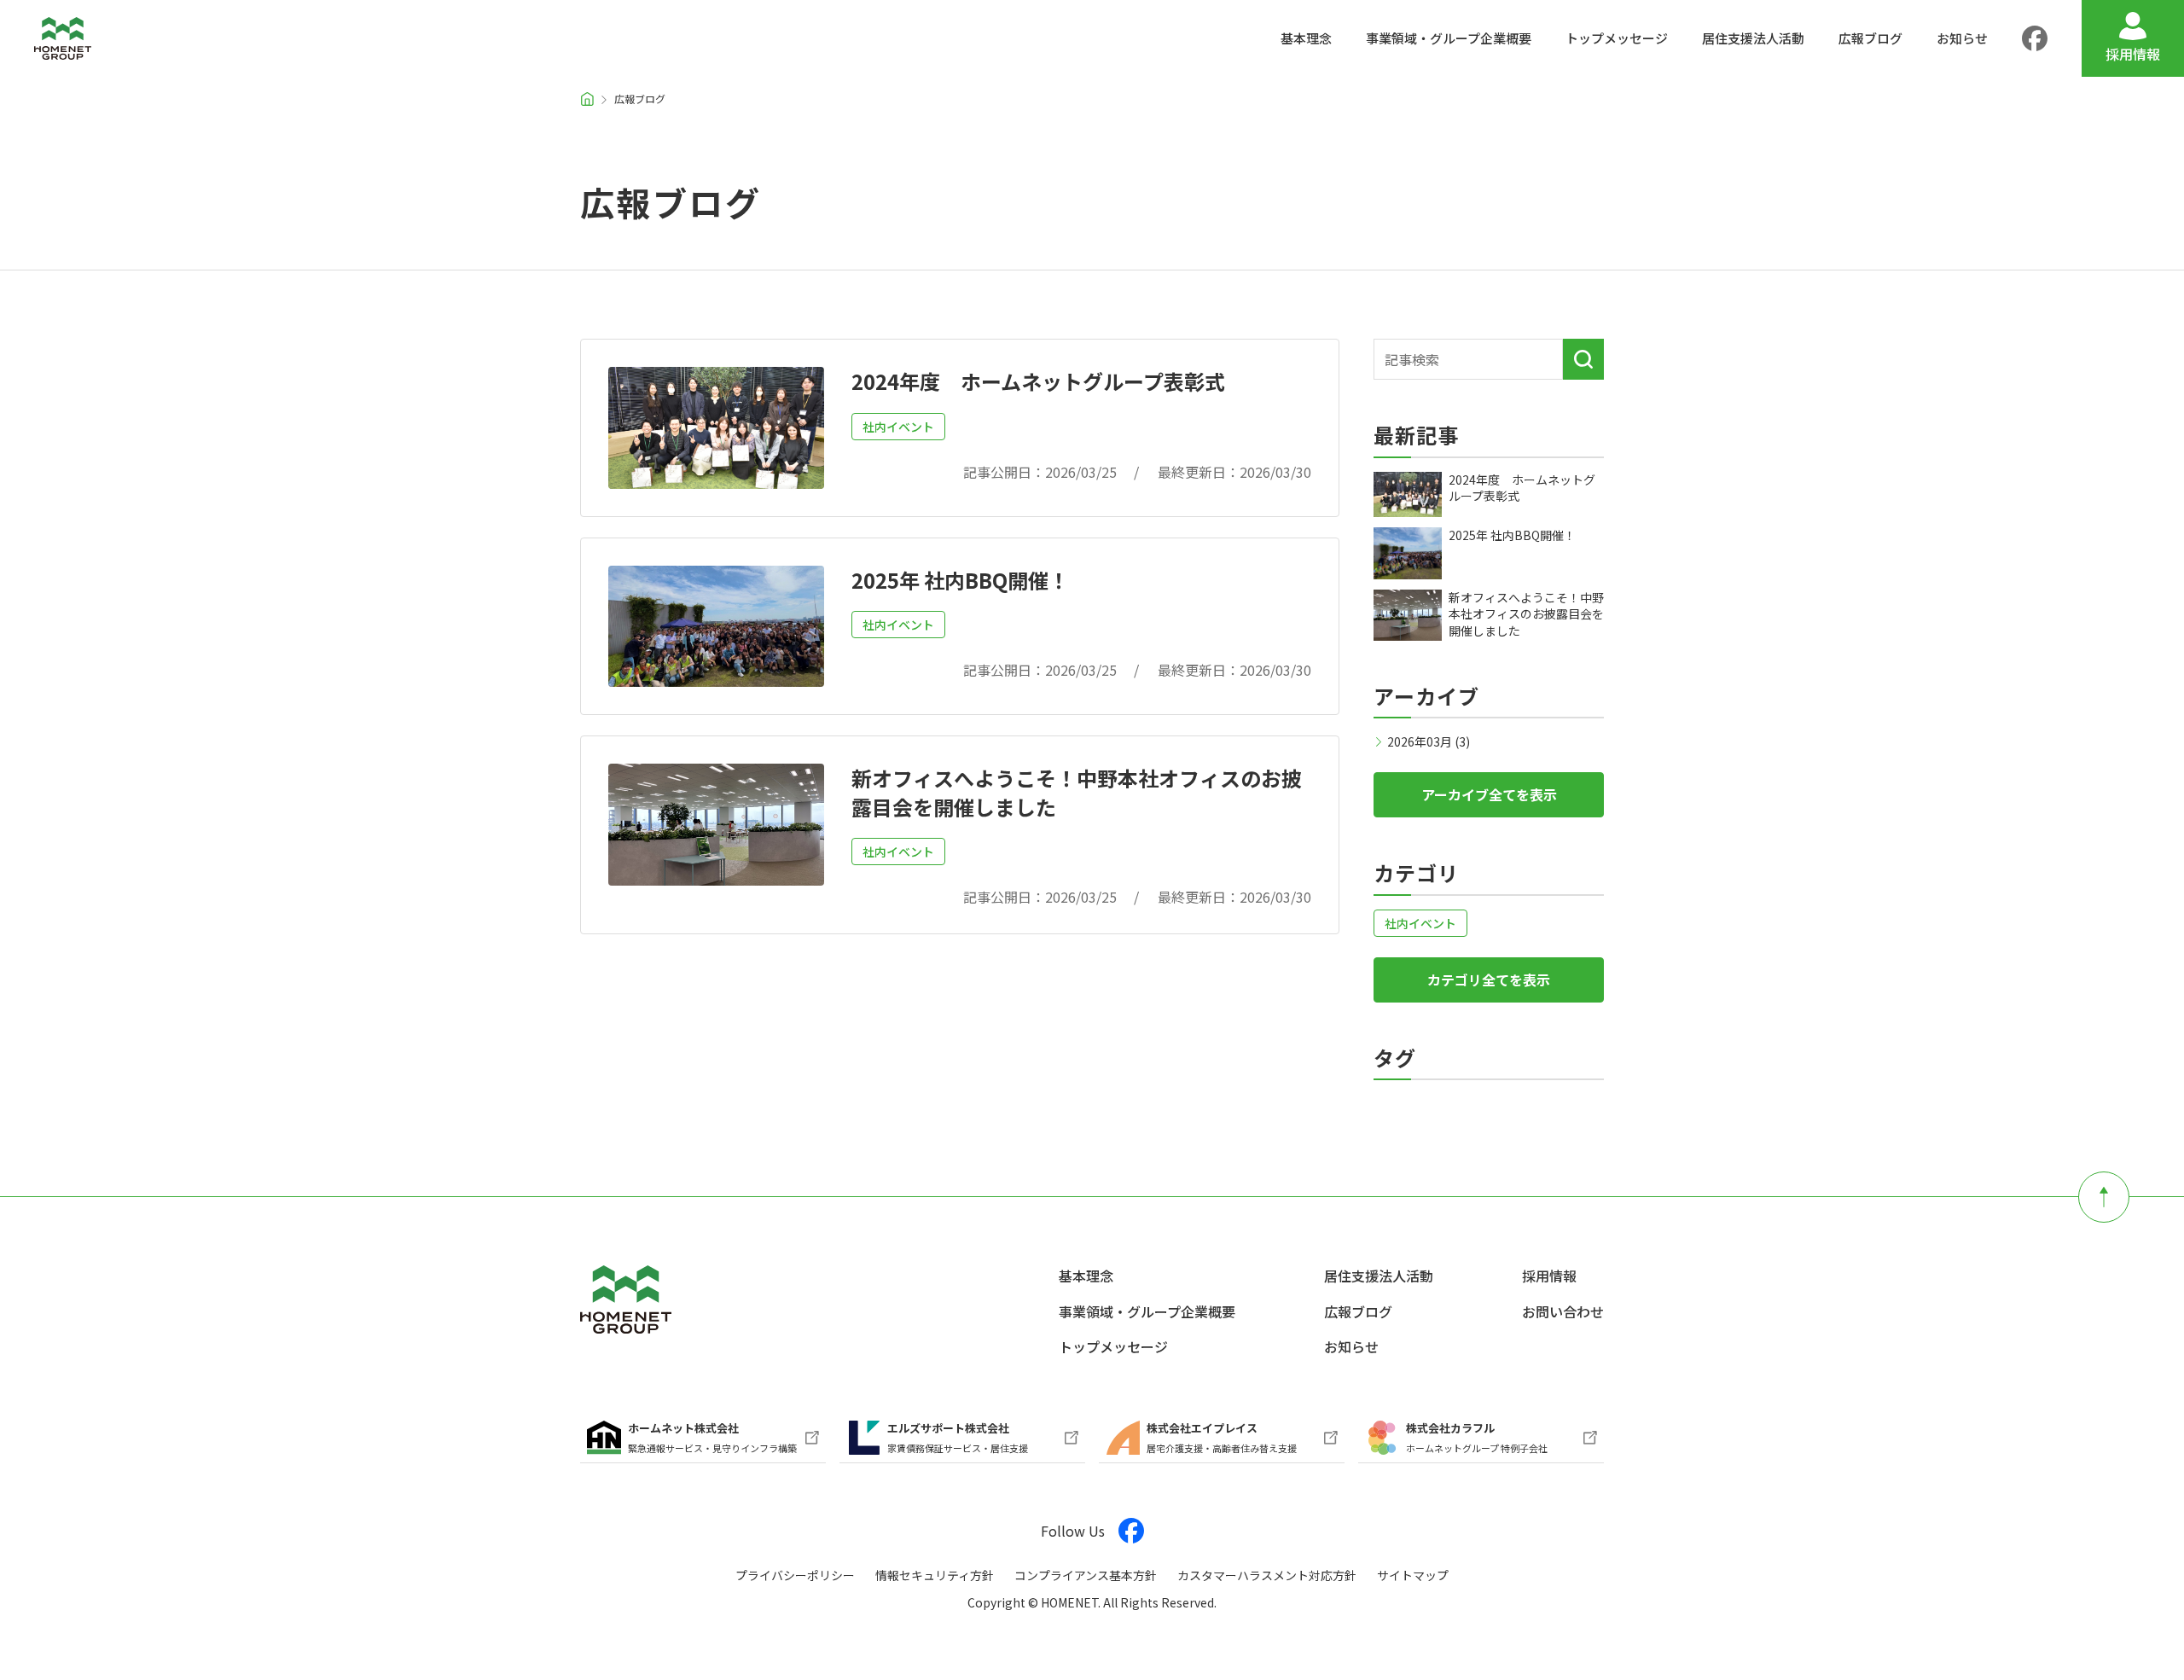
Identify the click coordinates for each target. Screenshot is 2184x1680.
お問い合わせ (1563, 1311)
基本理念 (1086, 1276)
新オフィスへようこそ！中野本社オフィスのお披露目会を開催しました (1077, 792)
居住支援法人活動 (1379, 1276)
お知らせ (1351, 1346)
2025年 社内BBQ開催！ (960, 580)
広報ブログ (1358, 1311)
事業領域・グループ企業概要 (1147, 1311)
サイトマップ (1413, 1575)
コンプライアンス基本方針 (1086, 1575)
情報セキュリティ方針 (935, 1575)
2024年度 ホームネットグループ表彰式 (1038, 381)
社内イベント (898, 427)
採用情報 (1549, 1276)
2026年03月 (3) (1429, 741)
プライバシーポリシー (795, 1575)
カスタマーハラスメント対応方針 (1267, 1575)
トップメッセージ (1113, 1346)
